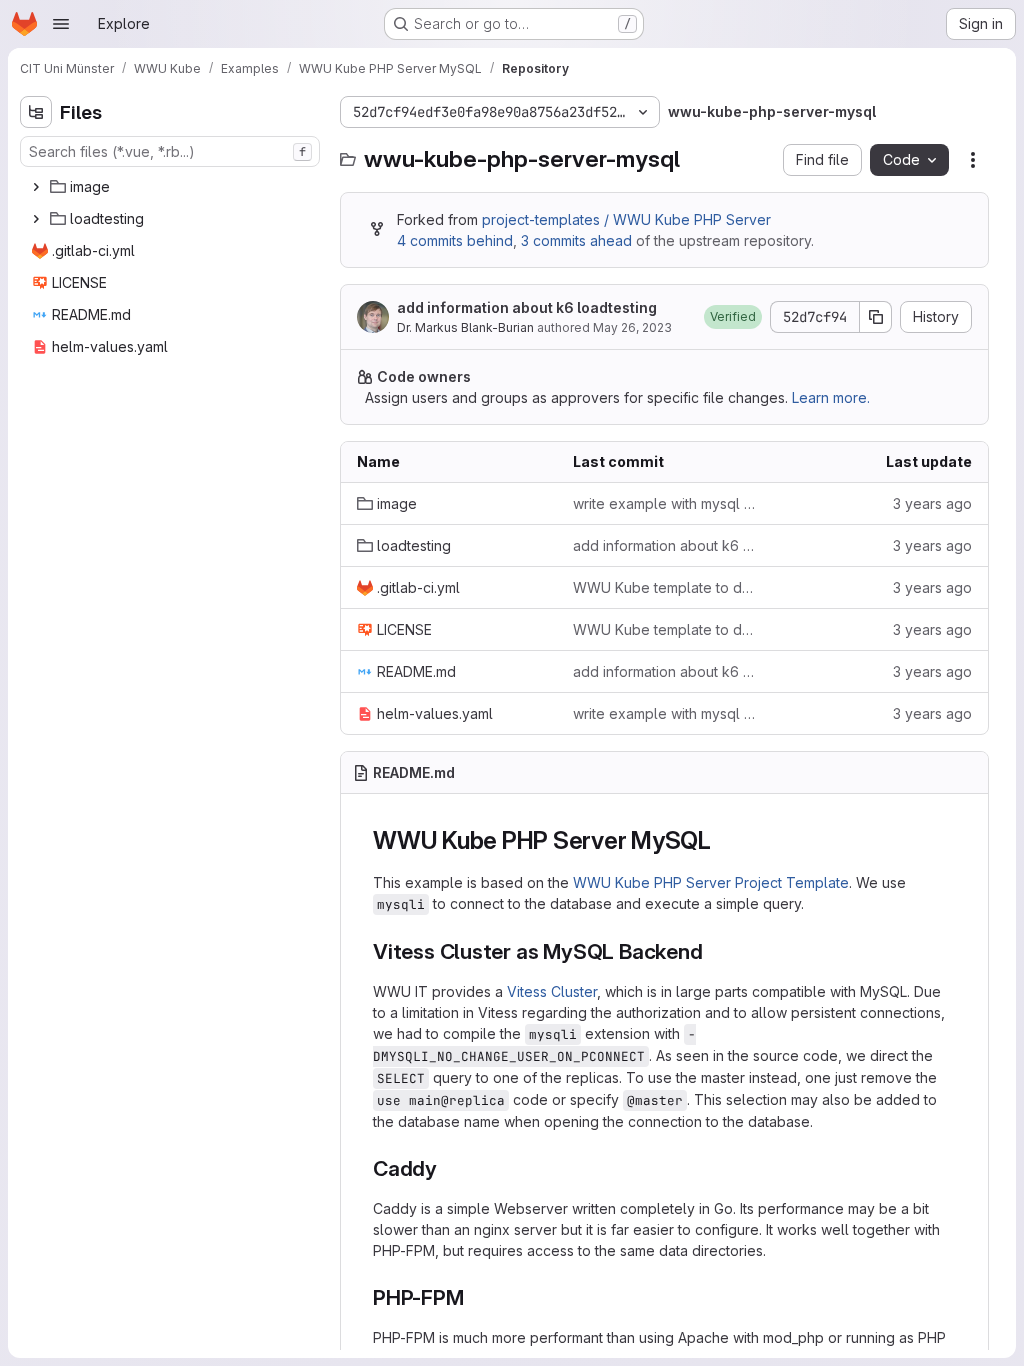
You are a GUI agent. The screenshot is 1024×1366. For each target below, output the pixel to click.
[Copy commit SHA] (876, 317)
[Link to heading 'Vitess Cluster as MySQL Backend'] (714, 951)
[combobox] (170, 151)
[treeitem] (172, 187)
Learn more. (831, 397)
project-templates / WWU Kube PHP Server (626, 219)
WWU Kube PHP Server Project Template (711, 882)
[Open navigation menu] (61, 24)
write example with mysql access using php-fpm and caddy (665, 503)
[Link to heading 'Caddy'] (448, 1168)
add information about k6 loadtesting (527, 307)
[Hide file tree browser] (36, 112)
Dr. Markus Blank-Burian (465, 327)
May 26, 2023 (632, 327)
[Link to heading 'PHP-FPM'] (475, 1297)
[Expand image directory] (36, 187)
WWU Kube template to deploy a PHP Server (665, 587)
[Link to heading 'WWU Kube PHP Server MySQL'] (724, 840)
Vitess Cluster (552, 991)
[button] (733, 317)
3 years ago (932, 503)
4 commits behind (455, 240)
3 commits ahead (576, 240)
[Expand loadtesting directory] (36, 219)
